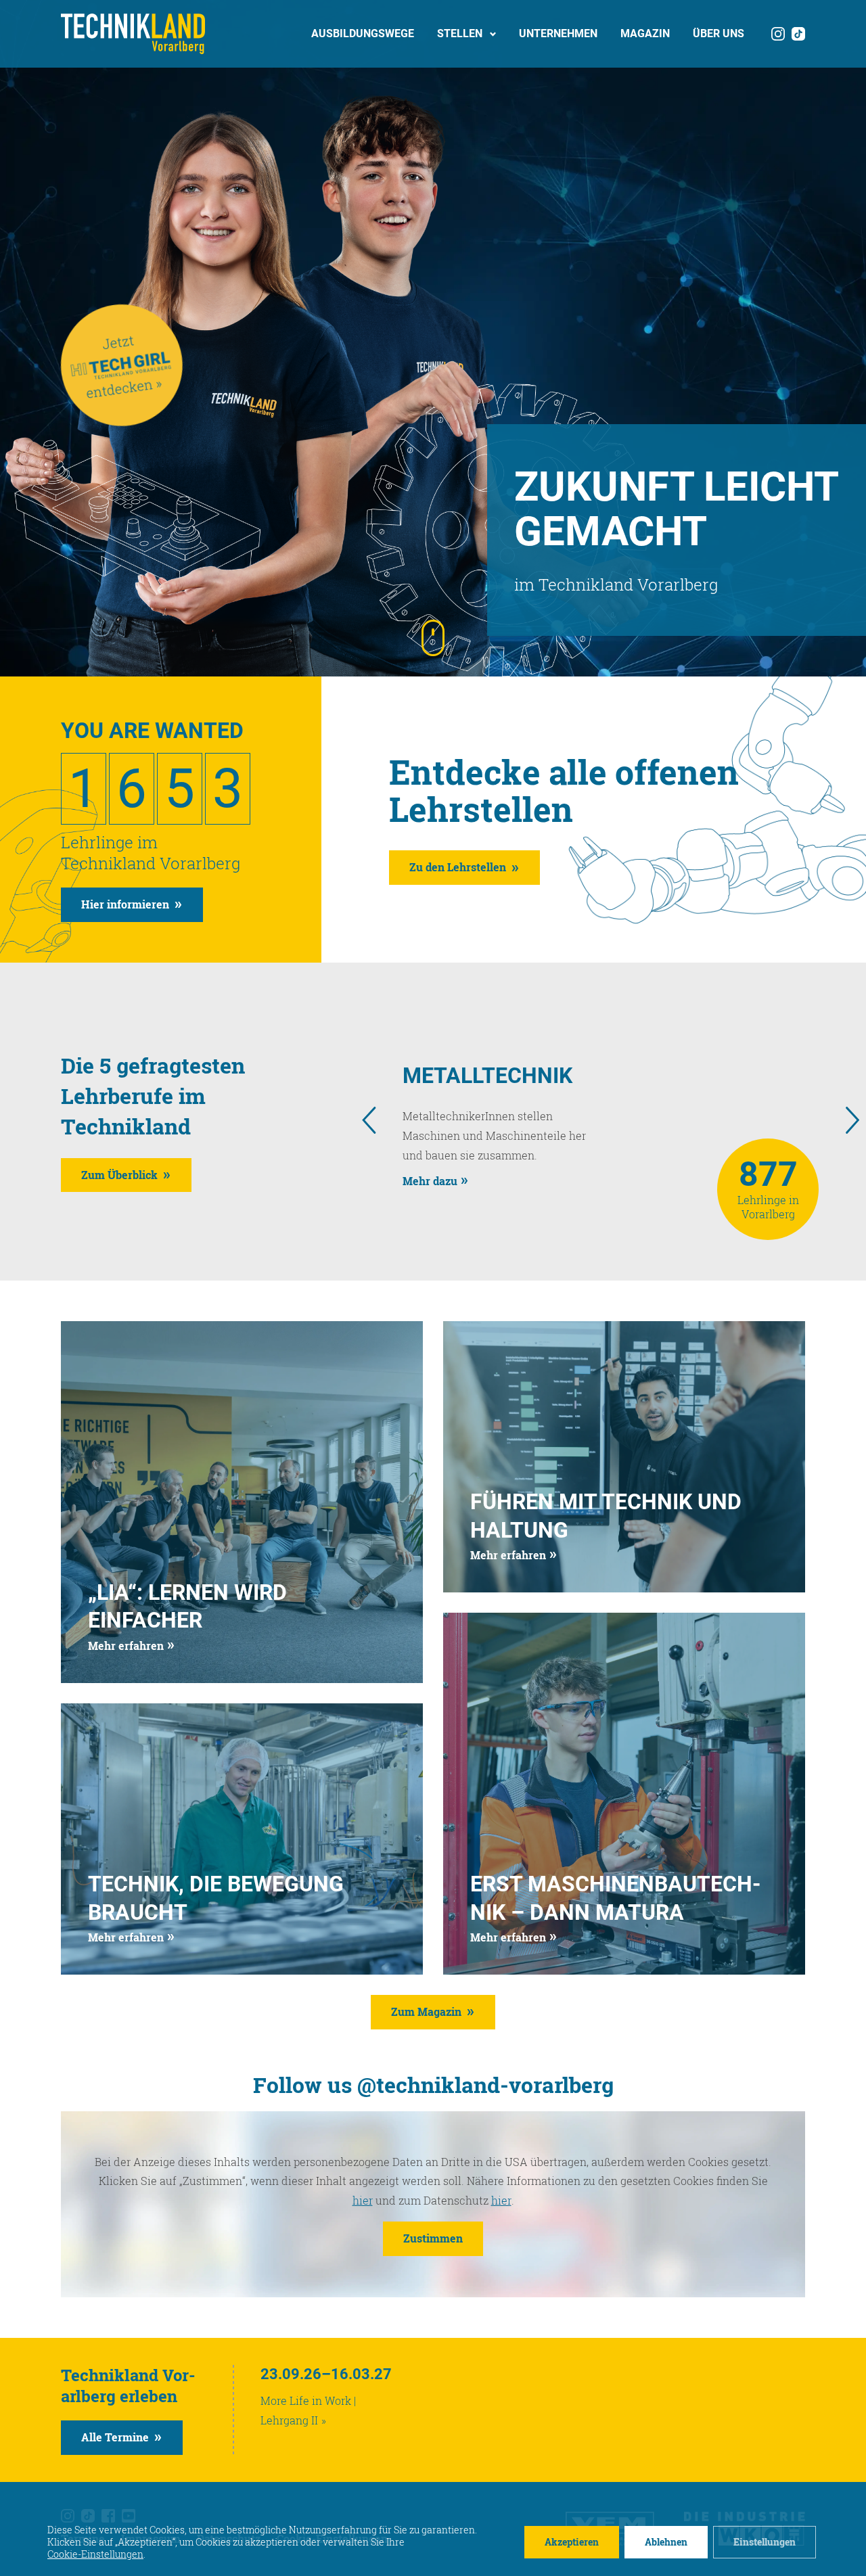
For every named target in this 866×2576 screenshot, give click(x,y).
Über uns (719, 33)
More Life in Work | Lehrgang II (308, 2410)
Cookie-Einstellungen (95, 2554)
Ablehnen (666, 2542)
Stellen (460, 33)
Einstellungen (765, 2542)
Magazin (645, 33)
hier (363, 2200)
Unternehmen (558, 33)
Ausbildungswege (363, 33)
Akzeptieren (572, 2542)
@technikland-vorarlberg (485, 2085)
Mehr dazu (430, 1181)
